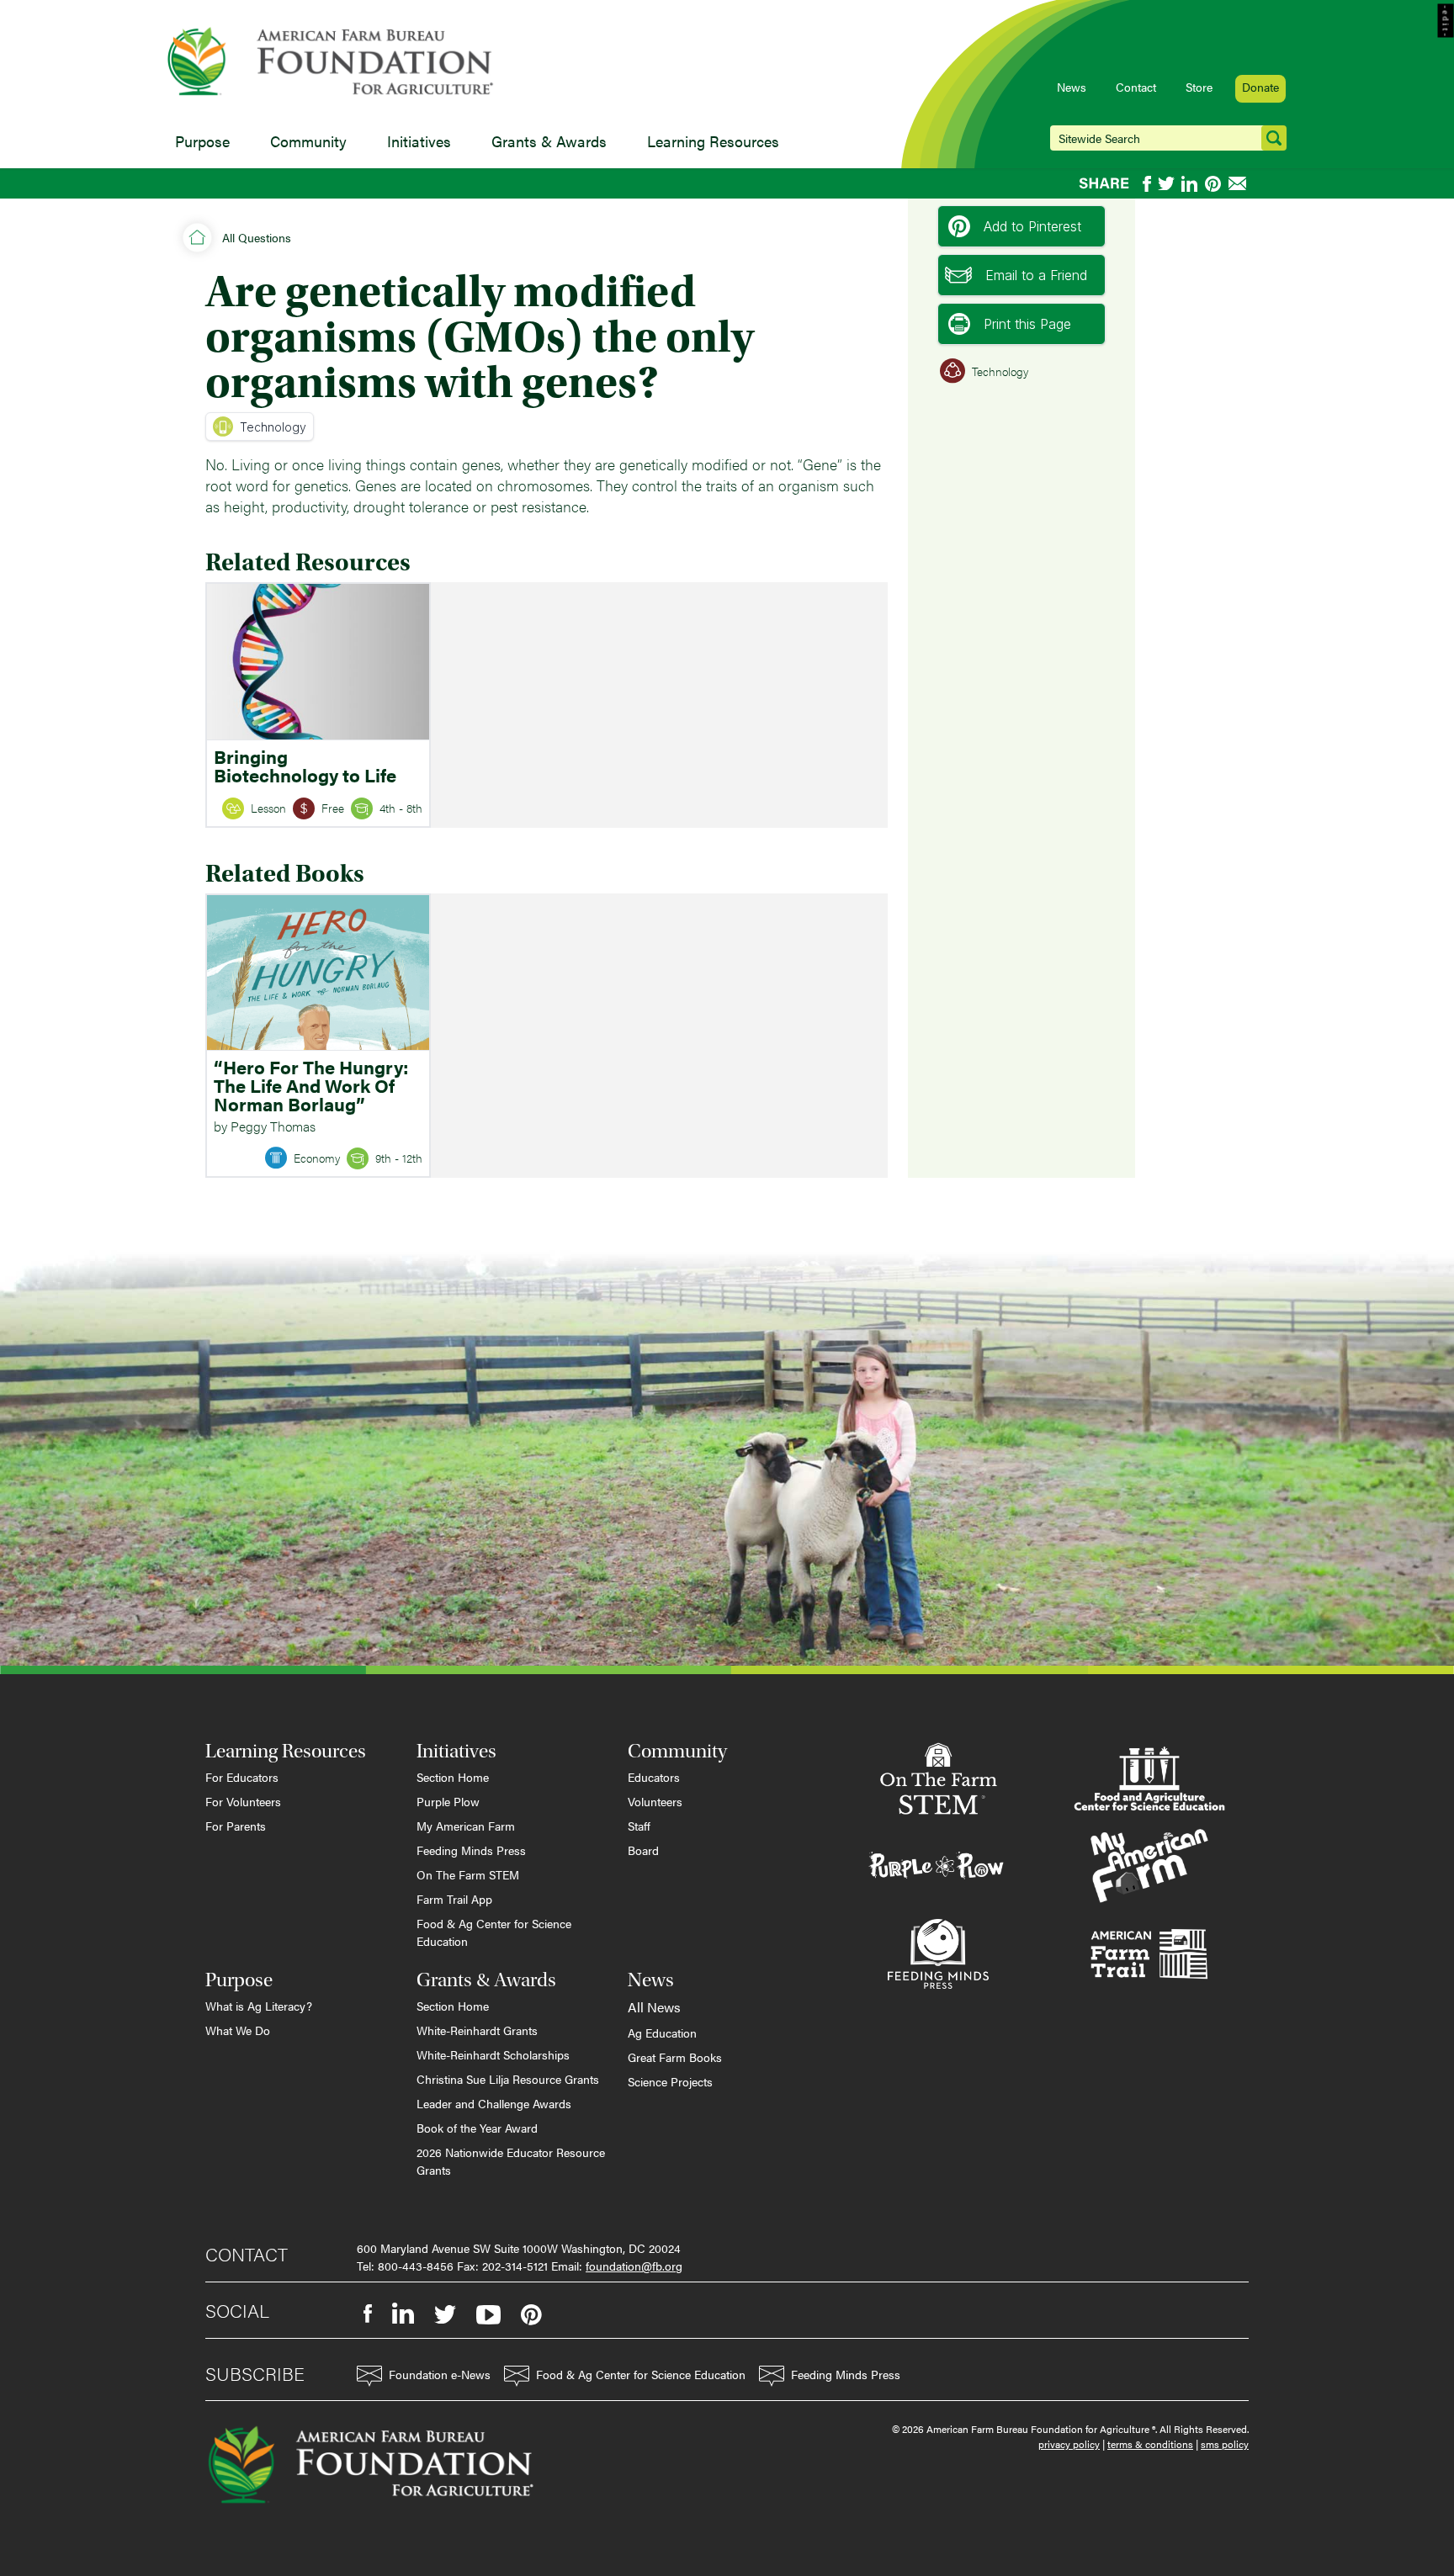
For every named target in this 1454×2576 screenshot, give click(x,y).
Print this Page (1027, 324)
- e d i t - (1446, 21)
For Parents (236, 1826)
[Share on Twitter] (1166, 184)
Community (308, 141)
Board (643, 1850)
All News (654, 2007)
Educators (654, 1777)
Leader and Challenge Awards (494, 2103)
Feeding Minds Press (471, 1850)
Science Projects (670, 2081)
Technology (273, 427)
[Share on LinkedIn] (1190, 184)
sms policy (1225, 2444)
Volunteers (655, 1801)
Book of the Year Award (477, 2128)
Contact (1136, 87)
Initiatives (419, 141)
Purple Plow (448, 1801)
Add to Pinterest (1032, 226)
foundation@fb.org (634, 2266)
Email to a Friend (1036, 275)
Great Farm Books (675, 2057)
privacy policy (1069, 2444)
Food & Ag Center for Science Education (494, 1932)
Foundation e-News (440, 2374)
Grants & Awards (549, 141)
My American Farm (466, 1826)
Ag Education (662, 2033)
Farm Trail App (454, 1899)
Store (1199, 87)
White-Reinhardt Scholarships (493, 2054)
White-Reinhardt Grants (477, 2030)
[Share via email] (1239, 183)
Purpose (202, 141)
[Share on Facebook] (1147, 184)
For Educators (242, 1777)
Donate (1260, 87)
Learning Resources (713, 141)
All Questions (257, 237)
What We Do (238, 2030)
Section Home (453, 1777)
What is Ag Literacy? (259, 2006)
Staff (639, 1826)
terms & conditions (1150, 2444)
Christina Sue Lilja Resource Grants (508, 2079)
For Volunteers (243, 1801)
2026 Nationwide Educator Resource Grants (511, 2161)
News (1072, 87)
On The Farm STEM (468, 1874)
